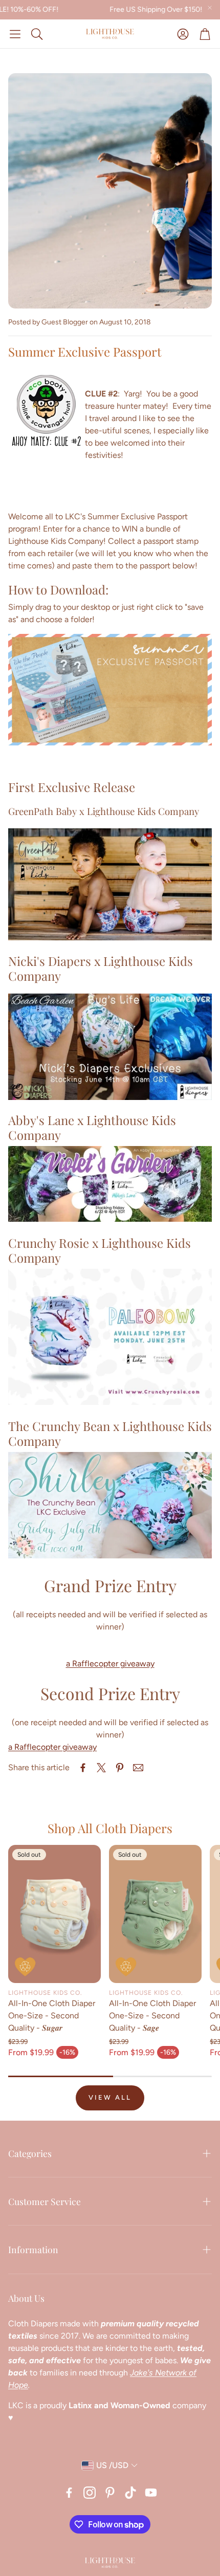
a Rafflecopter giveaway (110, 1664)
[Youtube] (151, 2493)
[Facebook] (69, 2493)
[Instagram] (90, 2493)
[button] (15, 34)
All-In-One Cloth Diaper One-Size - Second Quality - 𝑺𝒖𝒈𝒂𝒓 (52, 2016)
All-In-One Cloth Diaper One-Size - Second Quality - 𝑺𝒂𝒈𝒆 (152, 2016)
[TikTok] (130, 2493)
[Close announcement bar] (210, 8)
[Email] (138, 1768)
